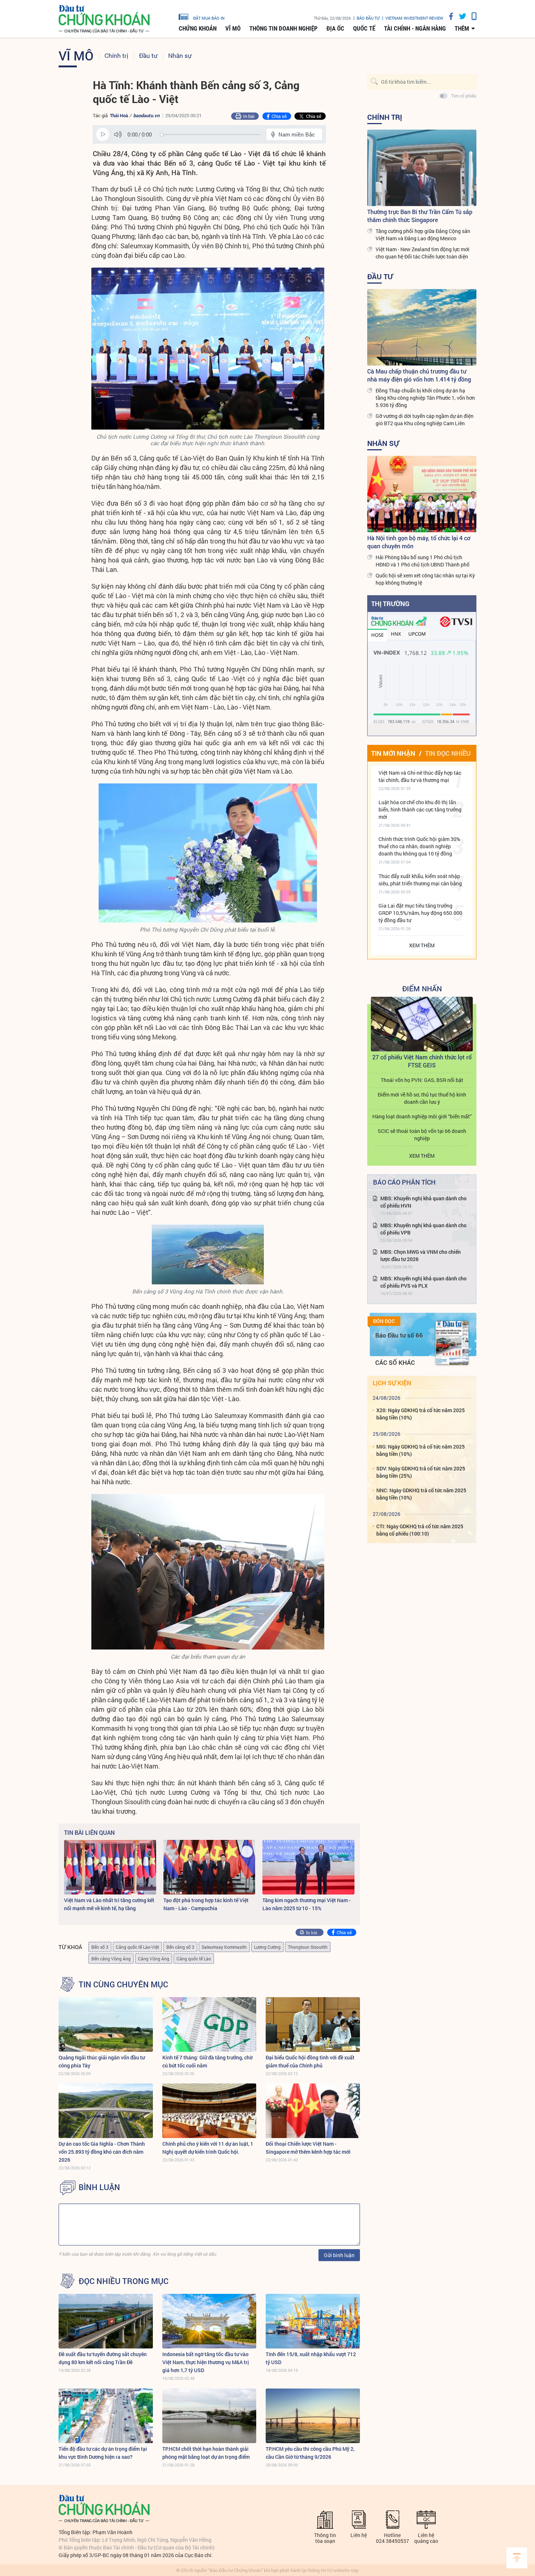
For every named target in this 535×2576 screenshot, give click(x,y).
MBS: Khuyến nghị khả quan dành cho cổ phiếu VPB (423, 1229)
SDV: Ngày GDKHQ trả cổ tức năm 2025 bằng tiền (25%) (421, 1472)
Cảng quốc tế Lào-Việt (137, 1947)
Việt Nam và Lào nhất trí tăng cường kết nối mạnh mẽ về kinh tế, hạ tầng (109, 1904)
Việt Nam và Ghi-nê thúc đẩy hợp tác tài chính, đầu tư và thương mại (420, 776)
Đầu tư (148, 56)
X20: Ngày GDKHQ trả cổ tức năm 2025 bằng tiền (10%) (421, 1414)
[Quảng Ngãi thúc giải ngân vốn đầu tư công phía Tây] (106, 2024)
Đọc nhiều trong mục (124, 2281)
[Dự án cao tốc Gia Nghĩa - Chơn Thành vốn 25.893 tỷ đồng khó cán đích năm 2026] (106, 2111)
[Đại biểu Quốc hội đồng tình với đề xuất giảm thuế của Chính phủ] (313, 2024)
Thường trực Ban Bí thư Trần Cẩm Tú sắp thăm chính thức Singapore (420, 216)
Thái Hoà (119, 115)
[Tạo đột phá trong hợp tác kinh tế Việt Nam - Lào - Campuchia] (209, 1867)
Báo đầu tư (368, 18)
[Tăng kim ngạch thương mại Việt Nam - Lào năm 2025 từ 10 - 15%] (308, 1867)
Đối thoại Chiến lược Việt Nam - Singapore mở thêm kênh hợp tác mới (308, 2148)
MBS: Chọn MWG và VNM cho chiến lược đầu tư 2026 (421, 1255)
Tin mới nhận (393, 753)
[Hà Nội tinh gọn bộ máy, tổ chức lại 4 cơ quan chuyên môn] (422, 494)
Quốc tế (364, 28)
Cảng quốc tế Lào (194, 1959)
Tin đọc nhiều (448, 753)
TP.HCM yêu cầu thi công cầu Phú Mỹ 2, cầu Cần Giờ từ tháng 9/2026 (310, 2453)
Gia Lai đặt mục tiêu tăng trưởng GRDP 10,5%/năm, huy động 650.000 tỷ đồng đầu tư (420, 913)
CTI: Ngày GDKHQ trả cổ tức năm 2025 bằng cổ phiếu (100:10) (420, 1530)
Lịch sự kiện (392, 1383)
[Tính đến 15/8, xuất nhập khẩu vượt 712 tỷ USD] (313, 2321)
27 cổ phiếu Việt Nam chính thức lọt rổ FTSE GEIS (422, 1061)
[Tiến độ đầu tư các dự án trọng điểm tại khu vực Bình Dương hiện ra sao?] (106, 2416)
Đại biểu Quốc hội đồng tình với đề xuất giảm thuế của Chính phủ (310, 2061)
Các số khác (395, 1362)
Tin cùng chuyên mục (123, 1984)
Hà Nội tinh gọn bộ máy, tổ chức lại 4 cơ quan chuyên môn (419, 542)
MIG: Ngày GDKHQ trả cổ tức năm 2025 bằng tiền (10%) (421, 1450)
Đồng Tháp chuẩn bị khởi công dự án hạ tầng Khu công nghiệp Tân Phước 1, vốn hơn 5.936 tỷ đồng (425, 398)
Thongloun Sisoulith (308, 1947)
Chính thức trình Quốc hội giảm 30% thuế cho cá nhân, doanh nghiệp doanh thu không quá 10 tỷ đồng (419, 846)
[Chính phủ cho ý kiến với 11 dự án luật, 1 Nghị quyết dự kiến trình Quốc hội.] (209, 2111)
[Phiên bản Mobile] (471, 16)
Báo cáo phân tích (404, 1182)
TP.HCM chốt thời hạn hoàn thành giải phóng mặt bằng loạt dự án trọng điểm (206, 2453)
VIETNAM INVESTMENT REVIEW (414, 18)
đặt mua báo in (209, 18)
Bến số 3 (100, 1947)
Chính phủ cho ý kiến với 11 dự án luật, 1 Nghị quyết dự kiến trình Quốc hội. (208, 2148)
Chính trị (116, 56)
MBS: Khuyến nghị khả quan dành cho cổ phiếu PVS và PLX (423, 1282)
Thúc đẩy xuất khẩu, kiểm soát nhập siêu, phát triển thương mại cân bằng (420, 880)
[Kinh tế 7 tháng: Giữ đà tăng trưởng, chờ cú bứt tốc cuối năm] (209, 2024)
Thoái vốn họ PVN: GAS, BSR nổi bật (422, 1080)
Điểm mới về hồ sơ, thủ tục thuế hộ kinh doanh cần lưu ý (422, 1098)
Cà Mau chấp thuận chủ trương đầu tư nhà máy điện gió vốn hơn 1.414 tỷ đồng (419, 375)
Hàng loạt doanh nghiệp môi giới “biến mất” (422, 1116)
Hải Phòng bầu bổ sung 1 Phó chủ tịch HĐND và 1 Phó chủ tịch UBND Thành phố (423, 561)
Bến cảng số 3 (180, 1947)
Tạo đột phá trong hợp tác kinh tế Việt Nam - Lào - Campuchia (206, 1904)
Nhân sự (180, 56)
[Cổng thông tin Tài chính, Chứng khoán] (104, 19)
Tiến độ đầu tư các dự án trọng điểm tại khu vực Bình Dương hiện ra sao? (103, 2453)
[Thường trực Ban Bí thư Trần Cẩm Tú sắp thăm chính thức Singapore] (422, 168)
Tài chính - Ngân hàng (415, 28)
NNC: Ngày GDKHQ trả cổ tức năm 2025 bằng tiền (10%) (421, 1494)
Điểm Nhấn (422, 988)
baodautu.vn (146, 115)
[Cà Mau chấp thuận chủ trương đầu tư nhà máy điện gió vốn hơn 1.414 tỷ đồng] (422, 327)
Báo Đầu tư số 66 (399, 1335)
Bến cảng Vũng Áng (111, 1959)
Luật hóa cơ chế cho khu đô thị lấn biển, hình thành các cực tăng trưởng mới (420, 809)
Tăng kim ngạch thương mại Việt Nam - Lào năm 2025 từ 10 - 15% (307, 1904)
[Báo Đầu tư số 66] (452, 1343)
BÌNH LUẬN (99, 2187)
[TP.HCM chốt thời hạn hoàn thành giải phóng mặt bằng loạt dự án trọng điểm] (209, 2416)
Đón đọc (384, 1321)
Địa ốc (335, 28)
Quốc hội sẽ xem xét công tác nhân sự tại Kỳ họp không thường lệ (425, 579)
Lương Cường (267, 1947)
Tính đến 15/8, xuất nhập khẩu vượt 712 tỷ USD (311, 2358)
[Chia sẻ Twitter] (460, 16)
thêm (462, 28)
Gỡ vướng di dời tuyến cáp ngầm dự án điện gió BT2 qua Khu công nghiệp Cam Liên (425, 420)
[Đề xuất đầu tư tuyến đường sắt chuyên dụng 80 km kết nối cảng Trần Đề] (106, 2321)
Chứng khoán (198, 28)
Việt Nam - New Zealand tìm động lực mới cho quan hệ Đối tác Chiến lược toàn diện (423, 253)
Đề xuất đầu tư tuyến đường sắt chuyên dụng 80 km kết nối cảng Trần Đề (103, 2358)
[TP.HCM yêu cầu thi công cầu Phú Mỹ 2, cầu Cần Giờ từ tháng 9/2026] (313, 2416)
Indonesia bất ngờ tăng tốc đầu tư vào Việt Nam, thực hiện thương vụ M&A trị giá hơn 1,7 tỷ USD (206, 2362)
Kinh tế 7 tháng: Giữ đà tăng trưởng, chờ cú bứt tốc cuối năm (207, 2061)
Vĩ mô (233, 28)
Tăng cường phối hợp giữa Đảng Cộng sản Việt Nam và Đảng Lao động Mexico (423, 235)
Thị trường (390, 604)
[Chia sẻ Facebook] (448, 16)
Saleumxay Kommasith (224, 1947)
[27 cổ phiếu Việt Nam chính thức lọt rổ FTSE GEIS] (422, 1024)
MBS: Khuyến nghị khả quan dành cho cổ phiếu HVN (423, 1202)
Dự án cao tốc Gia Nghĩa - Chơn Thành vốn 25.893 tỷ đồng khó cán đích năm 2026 (102, 2152)
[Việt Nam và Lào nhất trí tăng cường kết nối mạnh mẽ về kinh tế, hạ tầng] (110, 1867)
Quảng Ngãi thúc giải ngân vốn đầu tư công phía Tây (102, 2061)
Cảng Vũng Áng (154, 1959)
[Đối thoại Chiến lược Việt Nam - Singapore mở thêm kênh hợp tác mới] (313, 2111)
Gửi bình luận (339, 2255)
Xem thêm (422, 945)
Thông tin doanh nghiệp (284, 28)
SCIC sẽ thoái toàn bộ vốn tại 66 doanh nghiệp (422, 1135)
